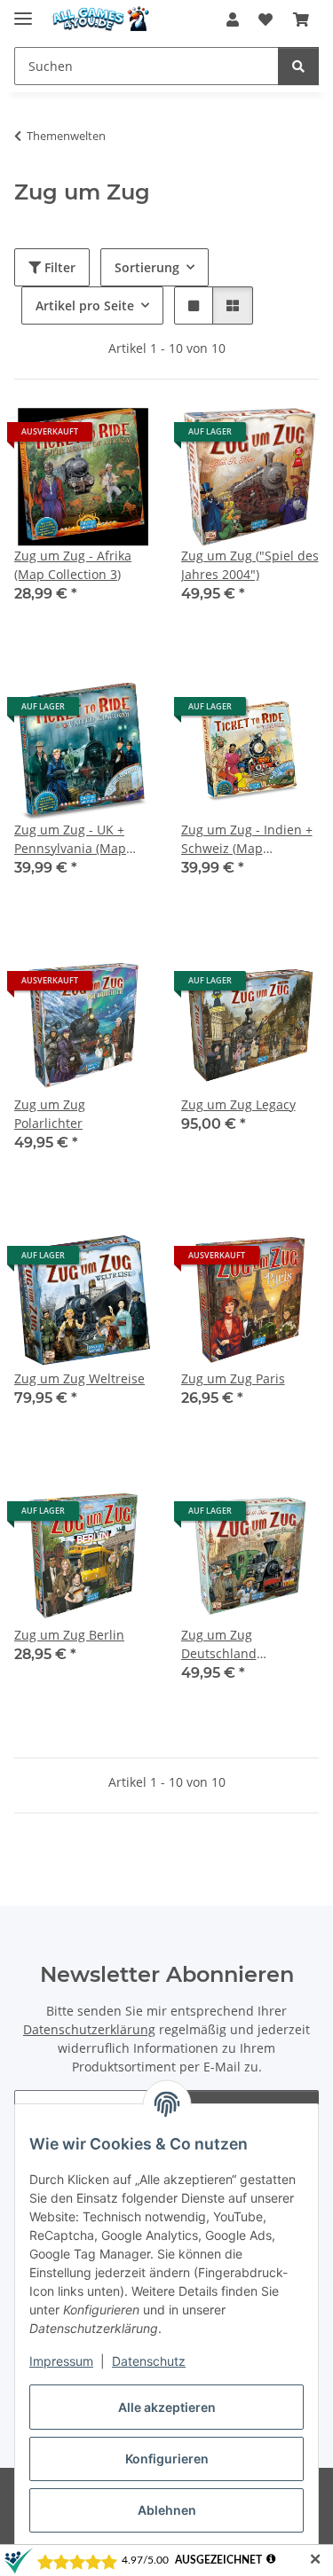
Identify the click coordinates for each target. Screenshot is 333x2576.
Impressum (61, 2361)
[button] (233, 20)
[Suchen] (298, 66)
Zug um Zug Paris (233, 1378)
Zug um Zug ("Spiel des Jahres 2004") (250, 565)
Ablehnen (167, 2510)
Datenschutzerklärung (89, 2029)
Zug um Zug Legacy (238, 1104)
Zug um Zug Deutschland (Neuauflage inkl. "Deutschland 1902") (242, 1644)
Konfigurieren (167, 2459)
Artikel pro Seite (85, 305)
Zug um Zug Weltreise (79, 1378)
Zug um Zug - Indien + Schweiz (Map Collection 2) (247, 839)
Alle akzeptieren (167, 2407)
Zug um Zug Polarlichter (50, 1114)
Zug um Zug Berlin (69, 1635)
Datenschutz (149, 2361)
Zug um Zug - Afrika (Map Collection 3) (73, 565)
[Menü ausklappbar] (23, 11)
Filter (58, 267)
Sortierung (147, 267)
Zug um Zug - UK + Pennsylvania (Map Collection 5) (70, 839)
